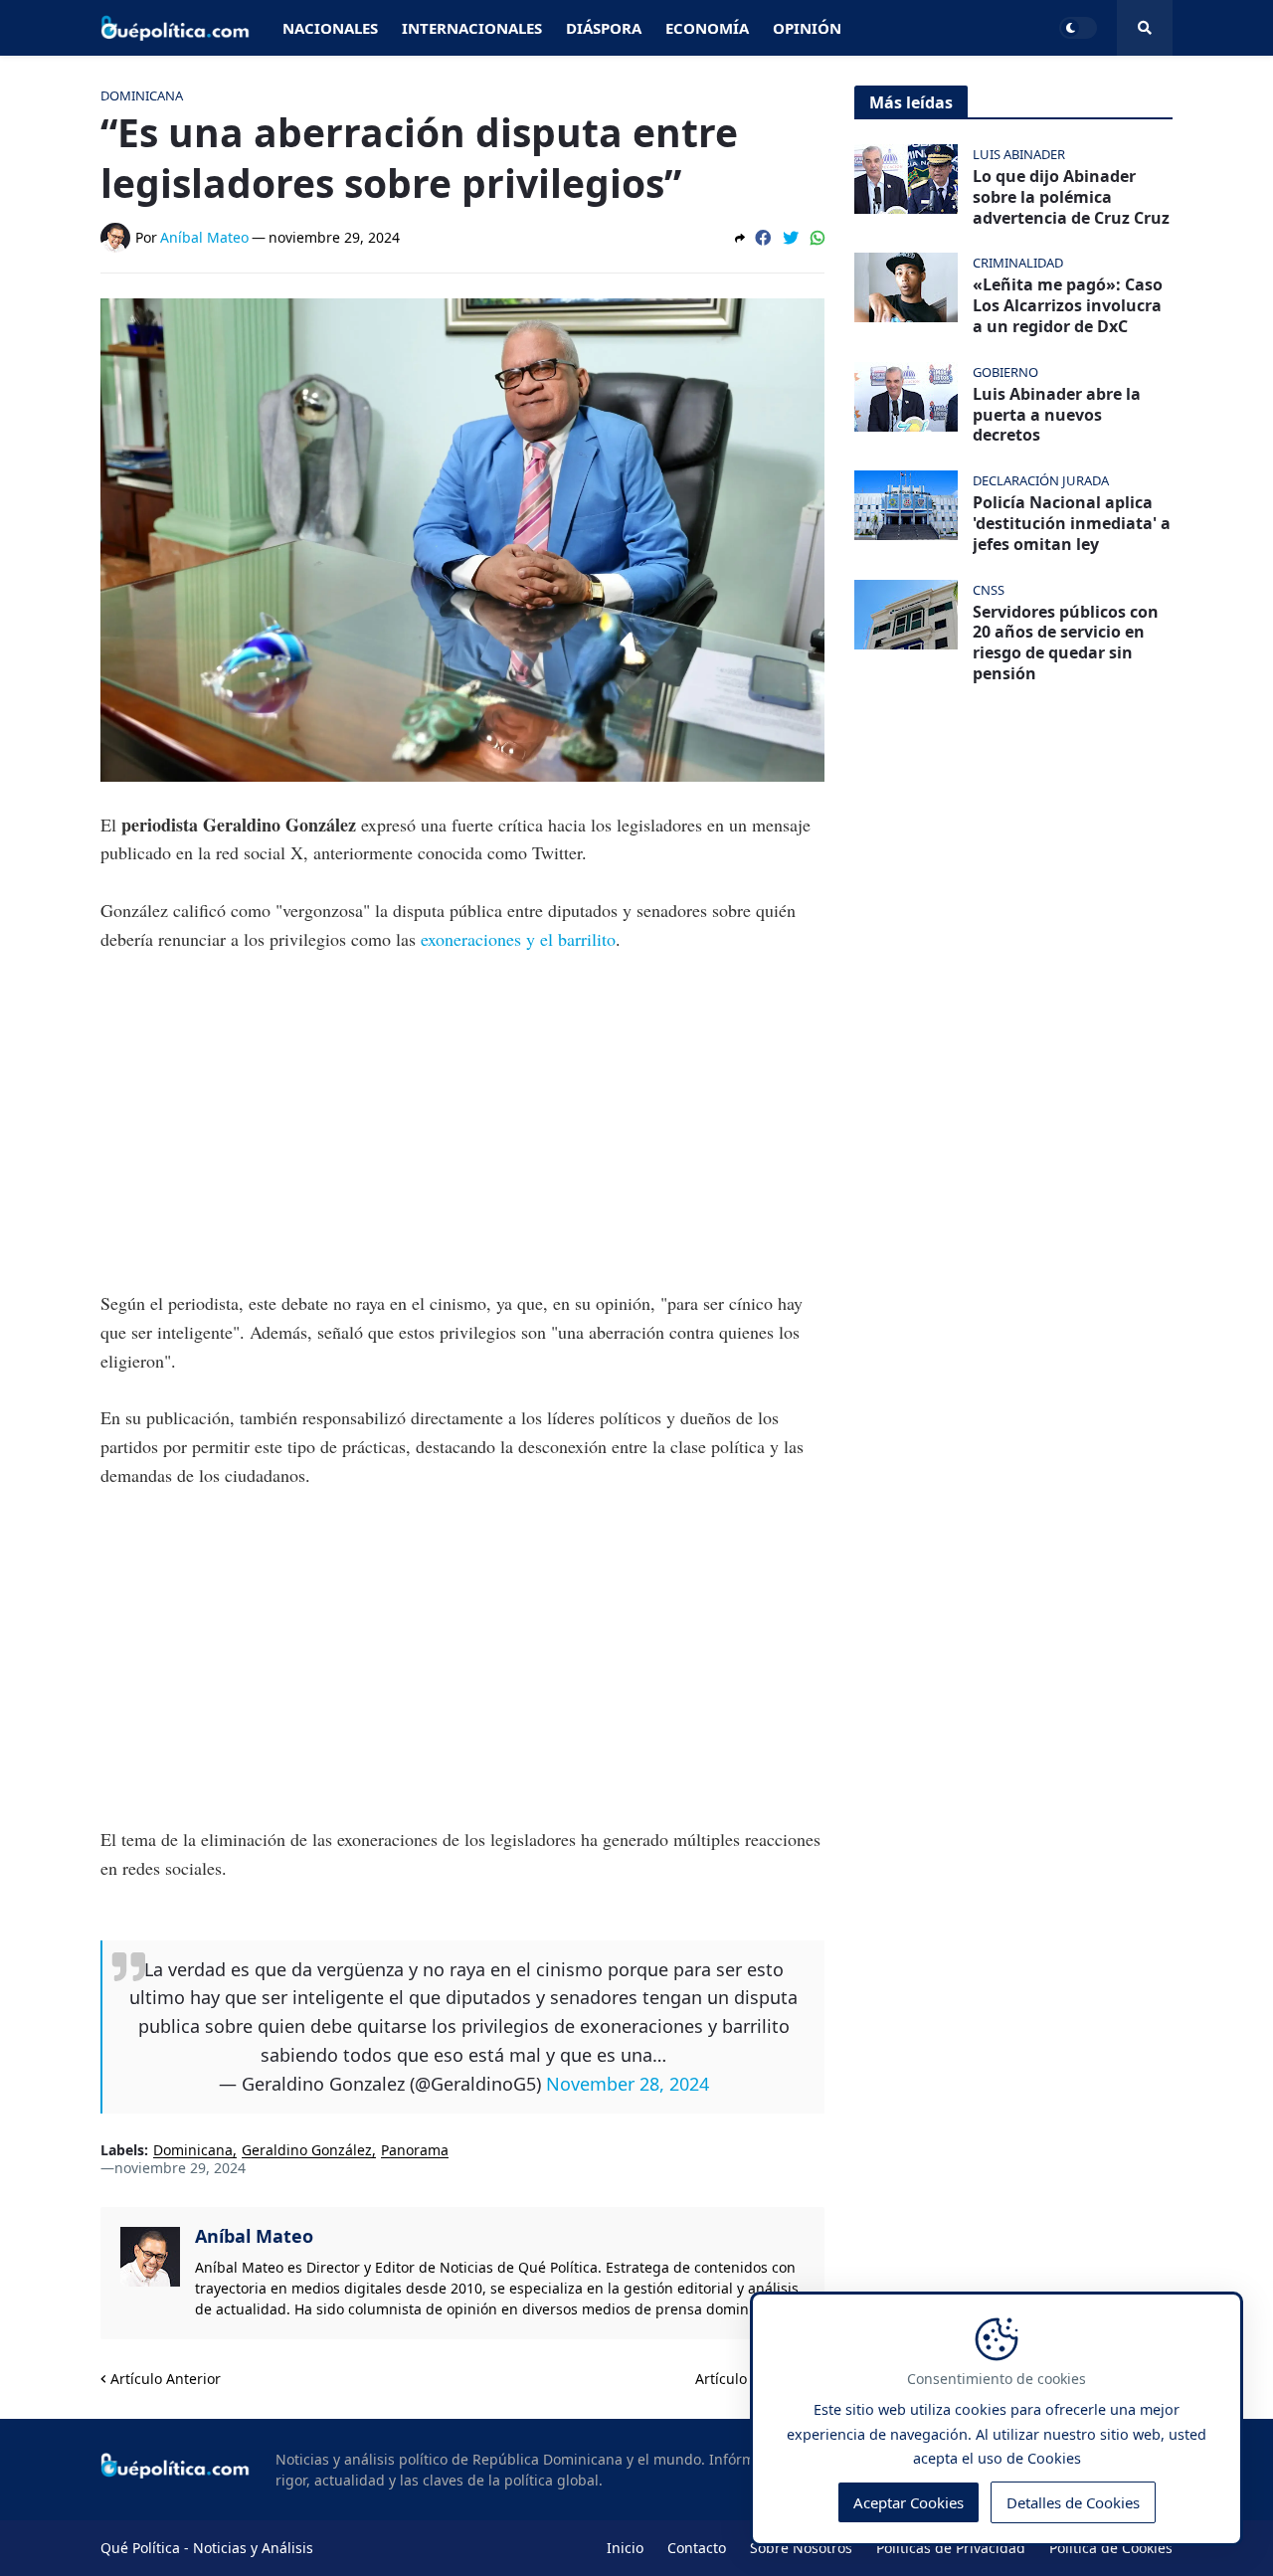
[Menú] (1145, 28)
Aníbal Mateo (254, 2236)
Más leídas (911, 102)
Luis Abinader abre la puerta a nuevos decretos (1057, 415)
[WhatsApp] (818, 238)
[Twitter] (791, 238)
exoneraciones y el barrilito (518, 939)
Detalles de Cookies (1073, 2502)
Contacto (697, 2548)
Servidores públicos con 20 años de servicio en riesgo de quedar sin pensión (1066, 643)
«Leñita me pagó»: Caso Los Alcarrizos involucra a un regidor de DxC (1068, 305)
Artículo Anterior (166, 2379)
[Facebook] (763, 238)
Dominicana (193, 2151)
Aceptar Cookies (909, 2502)
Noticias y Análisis (253, 2548)
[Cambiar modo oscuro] (1078, 28)
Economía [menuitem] (707, 28)
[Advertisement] (462, 1121)
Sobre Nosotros (801, 2548)
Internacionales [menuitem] (472, 28)
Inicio (625, 2548)
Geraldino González (307, 2151)
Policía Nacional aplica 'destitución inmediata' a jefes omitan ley (1072, 523)
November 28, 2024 (628, 2084)
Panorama (415, 2151)
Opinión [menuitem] (807, 28)
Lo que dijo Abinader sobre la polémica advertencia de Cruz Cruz (1071, 197)
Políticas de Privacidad (951, 2548)
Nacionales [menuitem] (330, 28)
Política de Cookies (1111, 2548)
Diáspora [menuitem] (604, 28)
